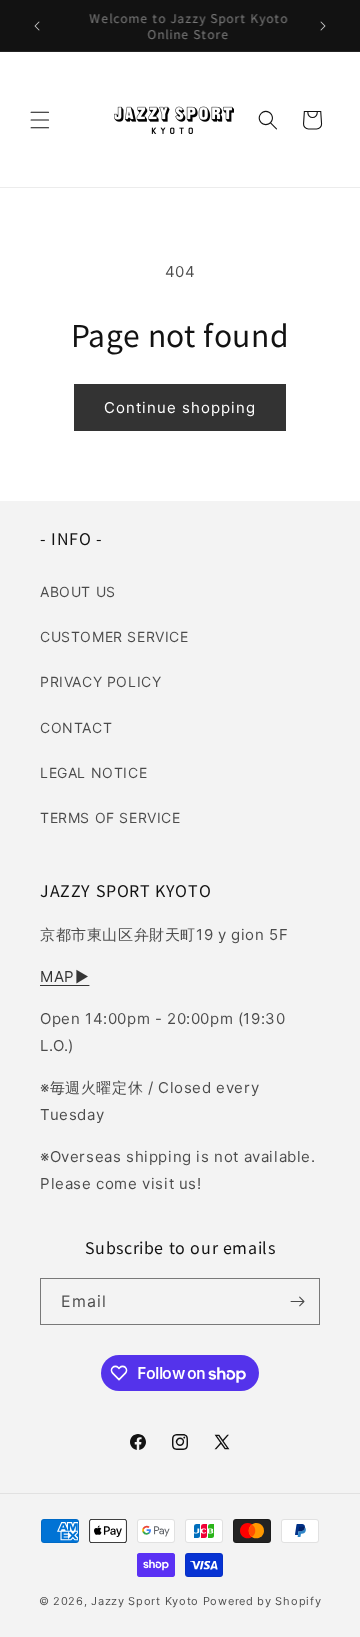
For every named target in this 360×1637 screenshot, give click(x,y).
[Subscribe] (297, 1301)
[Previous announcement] (37, 26)
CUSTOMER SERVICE (114, 636)
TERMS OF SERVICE (110, 817)
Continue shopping (180, 407)
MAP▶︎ (64, 976)
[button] (40, 120)
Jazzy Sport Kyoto (145, 1601)
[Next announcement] (323, 26)
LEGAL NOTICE (93, 772)
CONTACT (76, 727)
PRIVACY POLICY (100, 681)
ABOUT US (78, 591)
